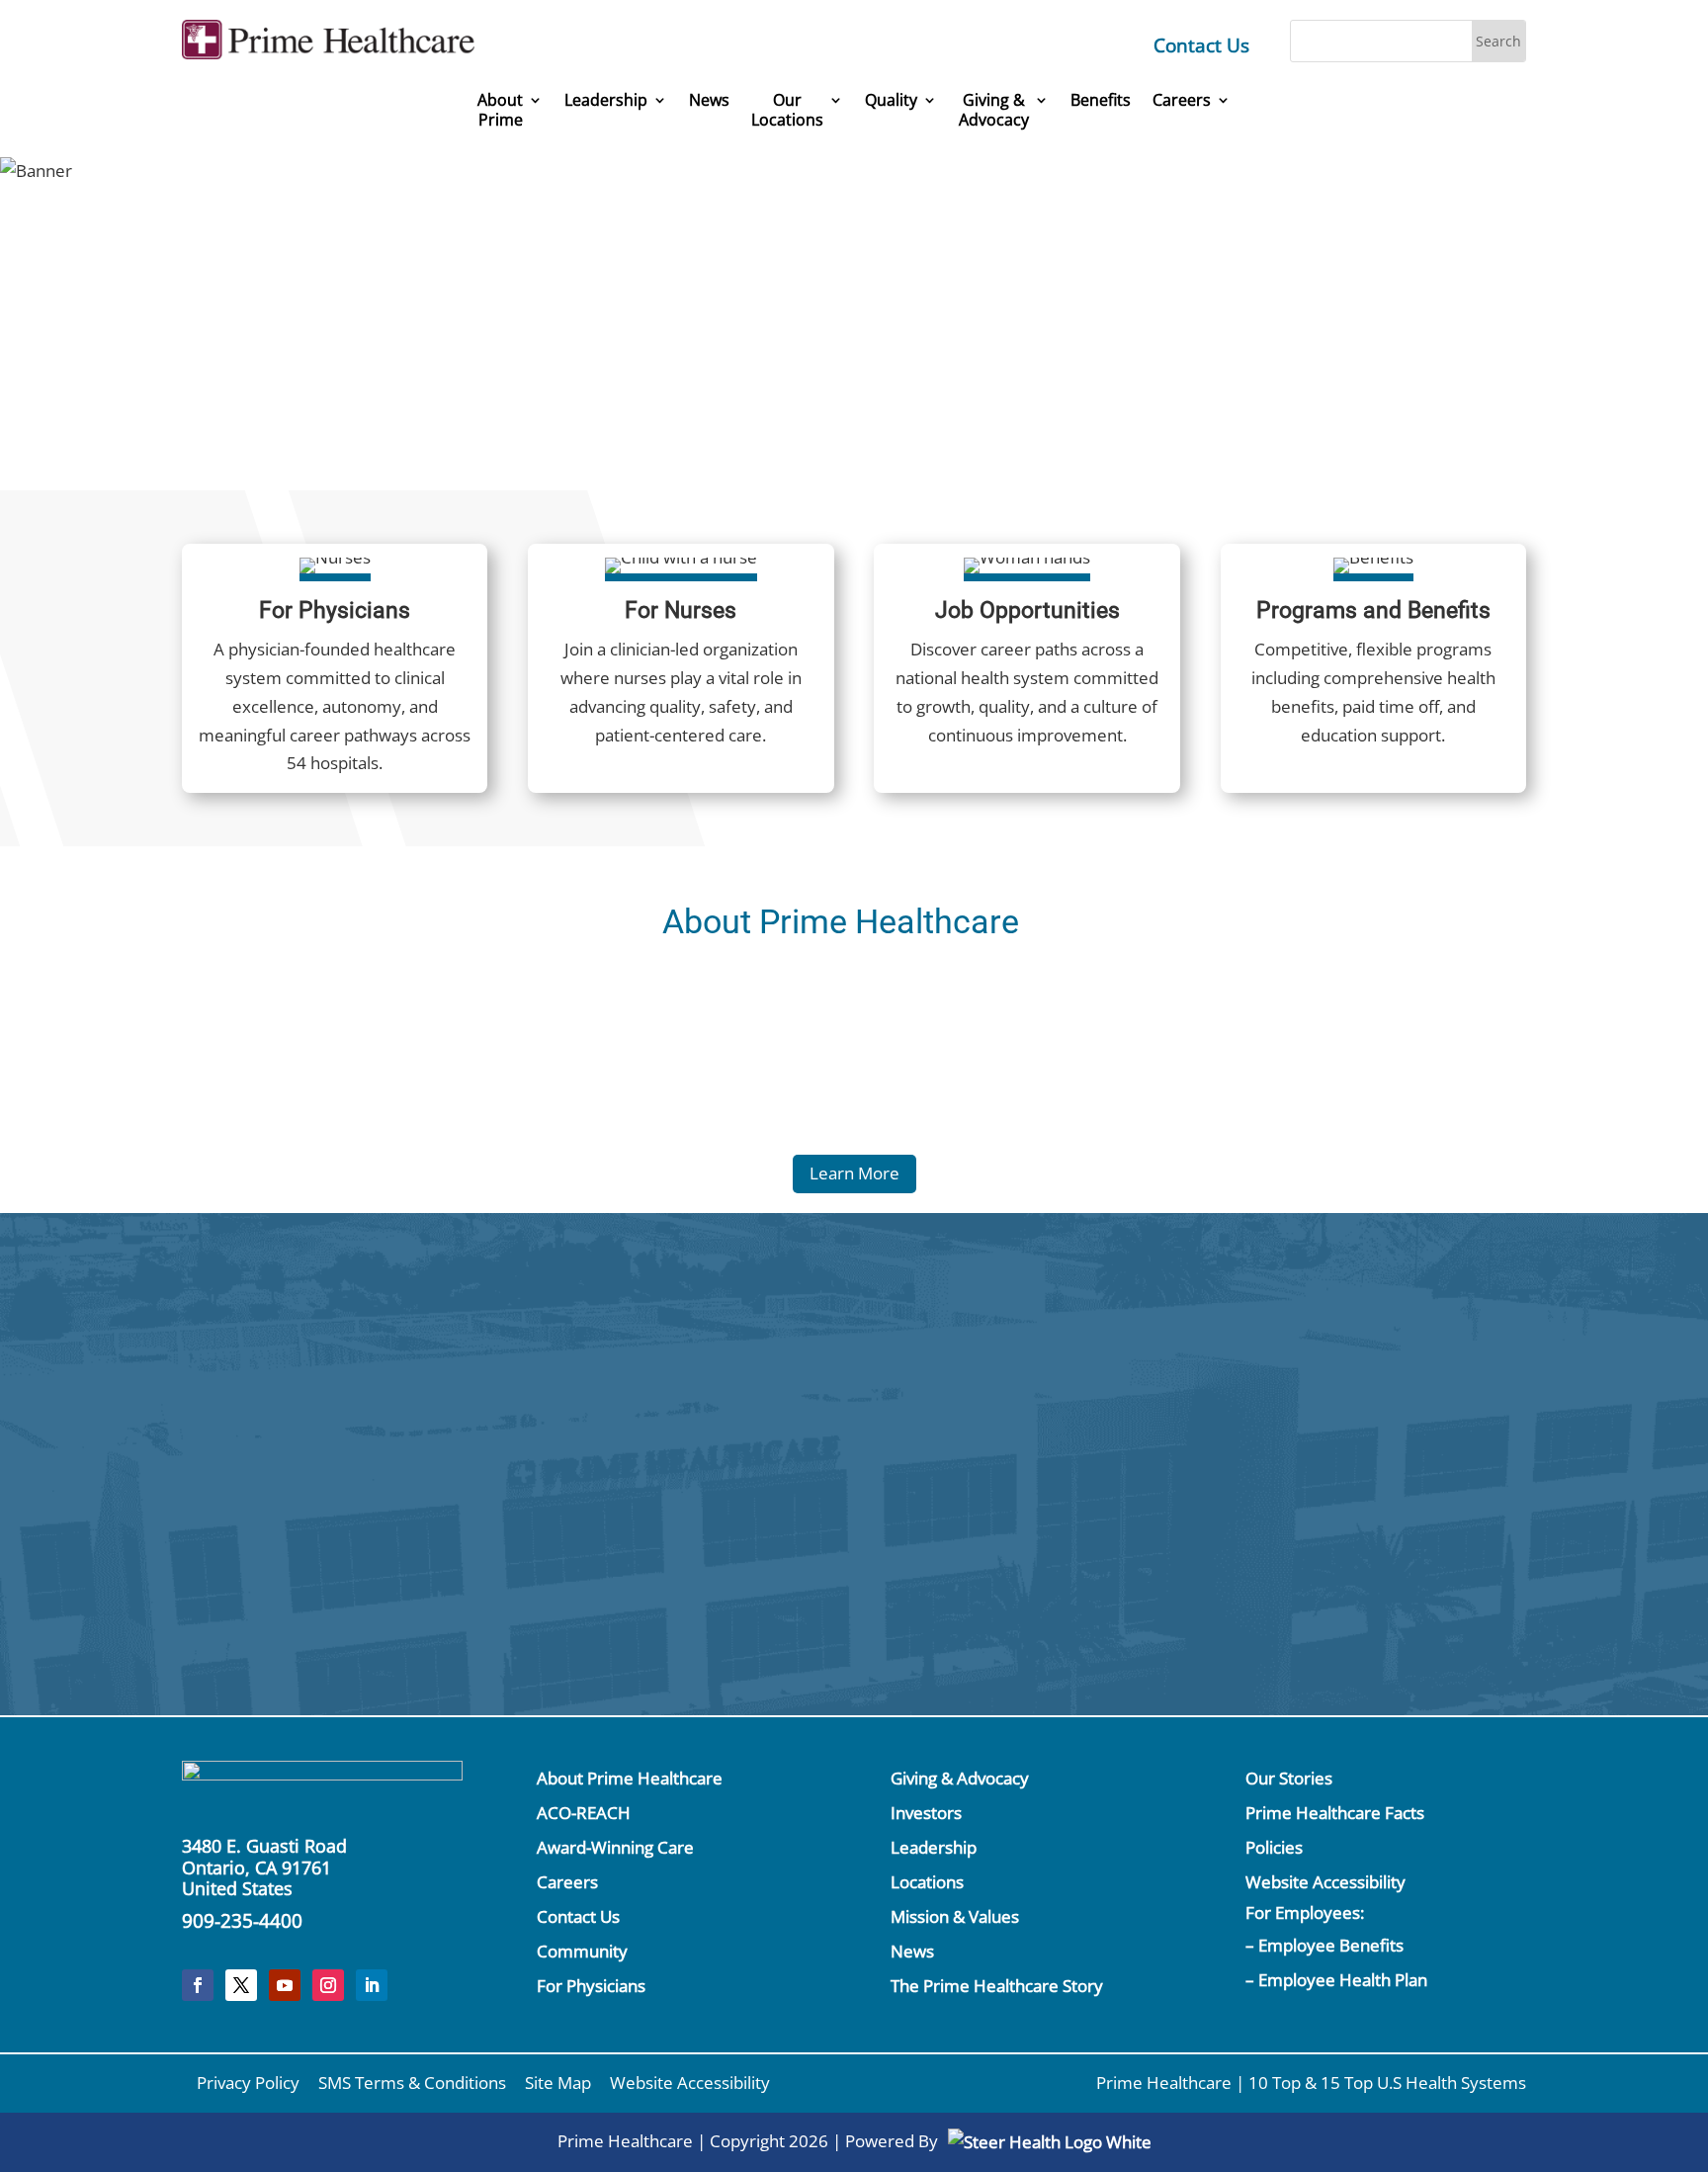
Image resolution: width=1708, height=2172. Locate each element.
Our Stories (1289, 1778)
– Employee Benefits (1324, 1945)
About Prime (500, 110)
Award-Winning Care (615, 1847)
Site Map (558, 2083)
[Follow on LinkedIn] (372, 1985)
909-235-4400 (242, 1921)
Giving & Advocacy (960, 1778)
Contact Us (1201, 45)
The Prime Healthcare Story (997, 1986)
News (709, 100)
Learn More (854, 1173)
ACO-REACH (584, 1813)
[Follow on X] (241, 1985)
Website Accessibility (1325, 1882)
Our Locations (787, 110)
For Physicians (591, 1986)
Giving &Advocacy (994, 110)
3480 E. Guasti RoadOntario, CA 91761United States (264, 1867)
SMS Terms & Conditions (412, 2083)
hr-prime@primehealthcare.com (481, 1557)
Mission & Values (955, 1916)
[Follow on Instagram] (328, 1985)
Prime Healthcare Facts (1335, 1813)
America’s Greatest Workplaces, (964, 284)
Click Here (1315, 1380)
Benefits (1101, 100)
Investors (926, 1813)
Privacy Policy (248, 2083)
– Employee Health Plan (1336, 1980)
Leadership (606, 100)
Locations (927, 1882)
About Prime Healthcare (630, 1778)
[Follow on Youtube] (285, 1985)
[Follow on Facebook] (198, 1985)
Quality (891, 100)
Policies (1274, 1847)
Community (582, 1951)
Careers (1182, 100)
